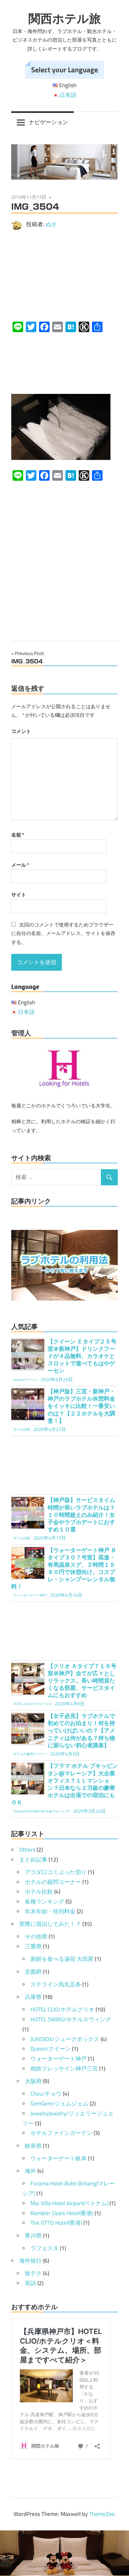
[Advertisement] (64, 276)
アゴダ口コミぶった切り (56, 1872)
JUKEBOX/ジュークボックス (65, 2039)
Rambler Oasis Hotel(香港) (62, 2213)
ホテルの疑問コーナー (53, 1882)
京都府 (33, 1972)
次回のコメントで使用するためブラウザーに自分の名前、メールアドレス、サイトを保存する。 (63, 933)
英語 (30, 2283)
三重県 (33, 1946)
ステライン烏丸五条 (56, 1984)
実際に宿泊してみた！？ (50, 1924)
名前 (18, 835)
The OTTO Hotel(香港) (56, 2223)
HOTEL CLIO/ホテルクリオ (62, 2009)
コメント (21, 731)
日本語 (68, 95)
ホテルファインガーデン (61, 2133)
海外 (30, 2171)
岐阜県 (33, 2146)
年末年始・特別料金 (50, 1911)
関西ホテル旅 (65, 18)
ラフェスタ (44, 2248)
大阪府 (33, 2081)
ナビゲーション (48, 122)
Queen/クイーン (51, 2049)
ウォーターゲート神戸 (59, 2059)
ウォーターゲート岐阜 (59, 2158)
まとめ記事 (33, 1860)
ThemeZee (102, 2514)
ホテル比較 (39, 1892)
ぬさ (51, 224)
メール (20, 865)
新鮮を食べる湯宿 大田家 (62, 1959)
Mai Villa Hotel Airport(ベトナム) (69, 2203)
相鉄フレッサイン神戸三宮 (64, 2069)
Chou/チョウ (46, 2094)
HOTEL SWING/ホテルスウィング (71, 2019)
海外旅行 (30, 2261)
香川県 (33, 2236)
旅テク (33, 2273)
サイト (19, 895)
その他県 (36, 1936)
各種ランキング (44, 1901)
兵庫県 (33, 1997)
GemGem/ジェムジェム (59, 2104)
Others (27, 1850)
